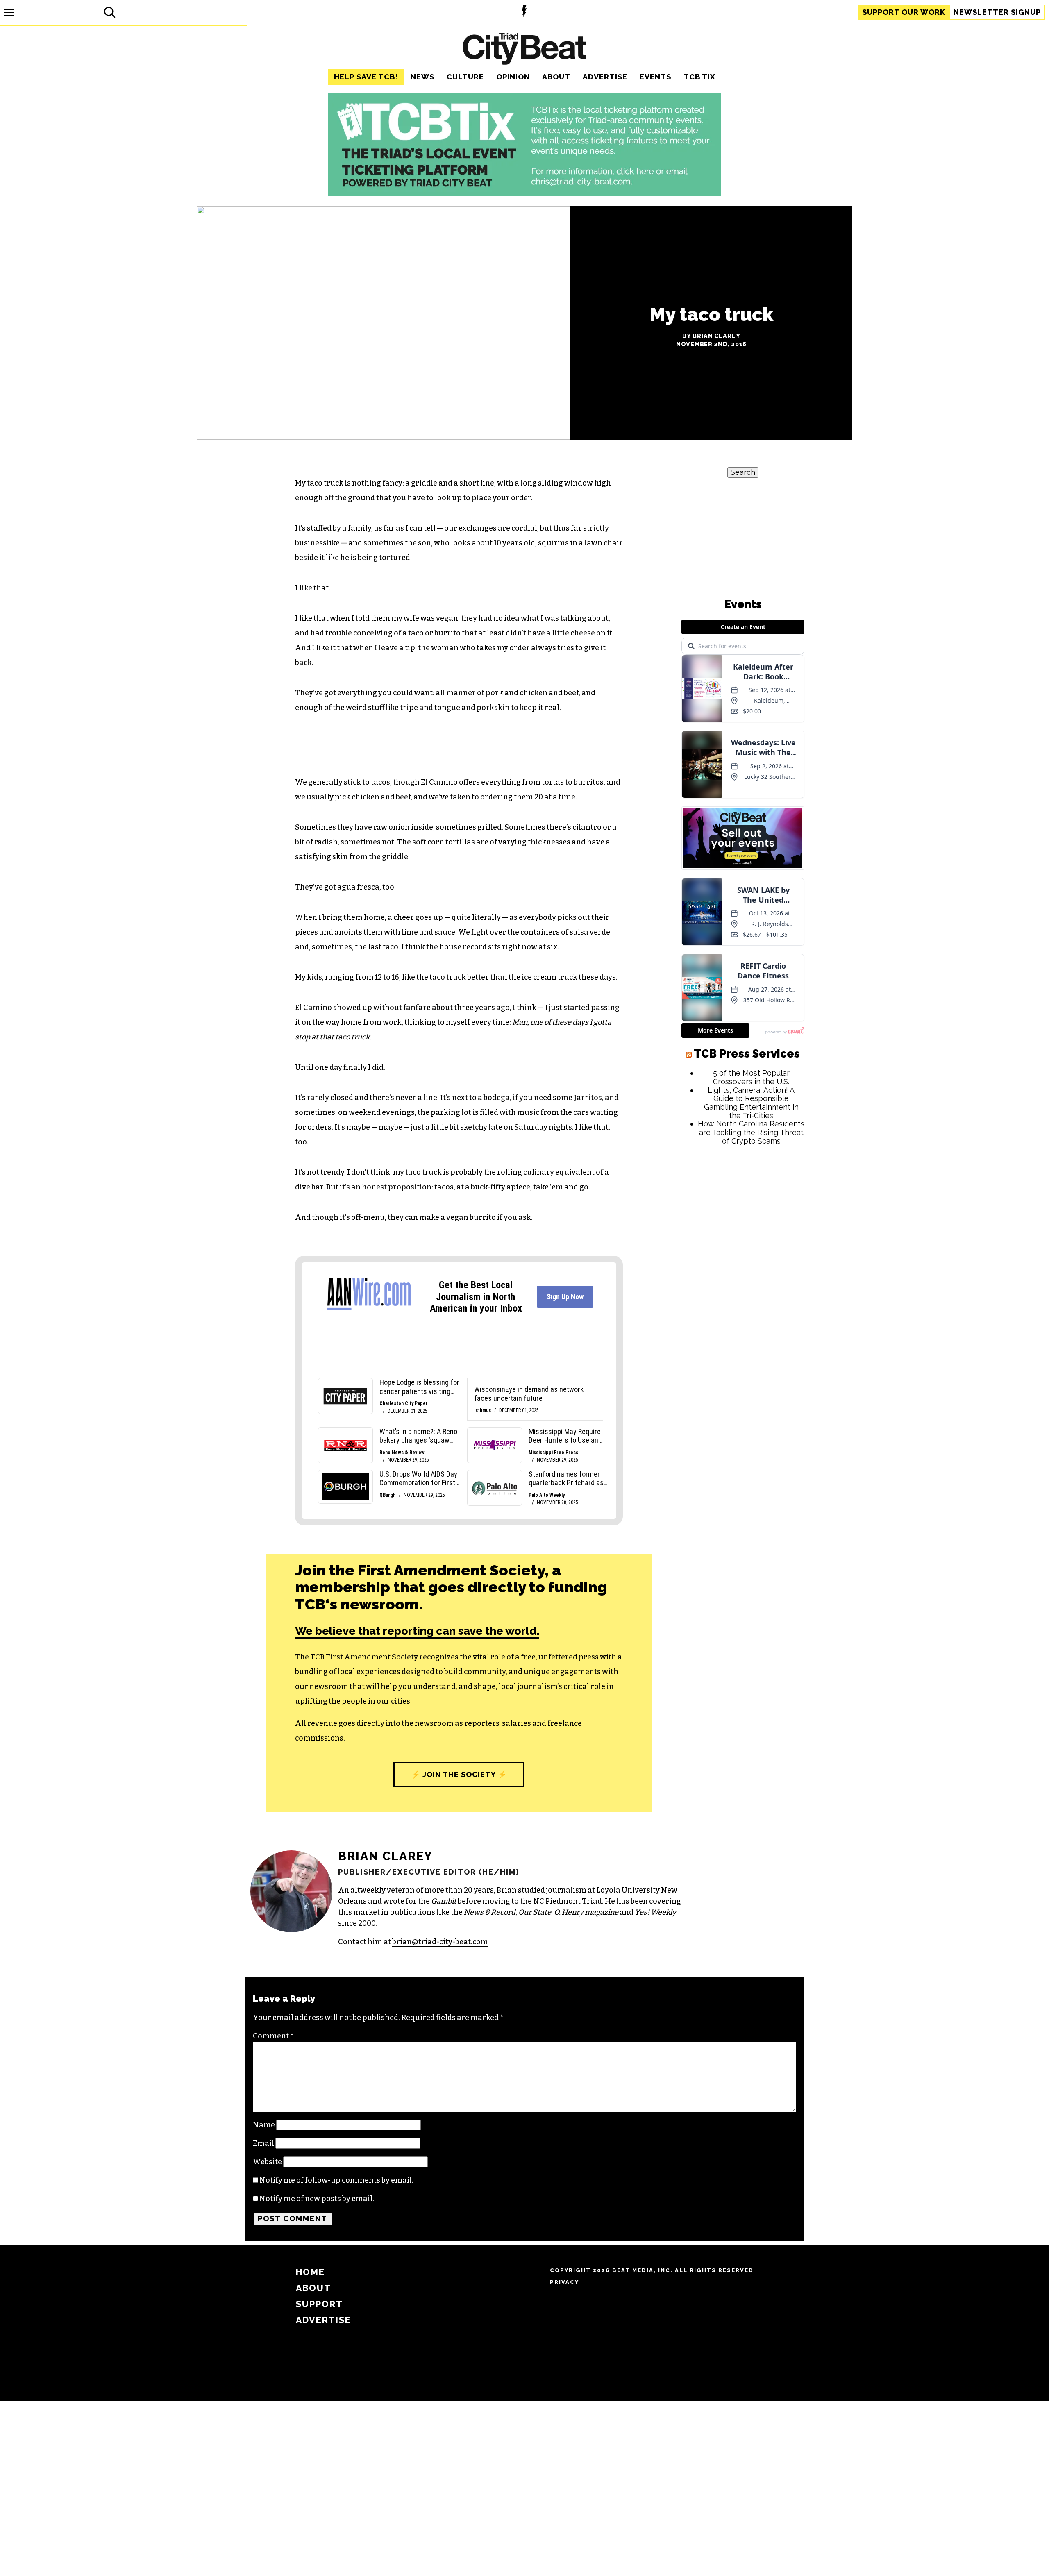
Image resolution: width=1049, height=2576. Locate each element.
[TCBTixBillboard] (524, 193)
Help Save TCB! (366, 77)
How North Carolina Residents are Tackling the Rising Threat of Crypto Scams (751, 1386)
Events (655, 77)
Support (904, 12)
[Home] (524, 50)
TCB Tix (699, 77)
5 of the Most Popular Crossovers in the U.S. (751, 1331)
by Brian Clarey (711, 336)
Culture (465, 77)
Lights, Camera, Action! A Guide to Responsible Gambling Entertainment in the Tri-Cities (751, 1357)
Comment (273, 2036)
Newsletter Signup (997, 12)
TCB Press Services (747, 1308)
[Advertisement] (743, 1530)
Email (263, 2143)
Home (310, 2272)
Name (264, 2125)
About (556, 77)
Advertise (605, 77)
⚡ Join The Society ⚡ (459, 1774)
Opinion (513, 77)
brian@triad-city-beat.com (440, 1942)
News (422, 77)
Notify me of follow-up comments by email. (336, 2180)
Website (267, 2162)
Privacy (564, 2282)
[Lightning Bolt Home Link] (524, 12)
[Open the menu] (9, 12)
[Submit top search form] (110, 12)
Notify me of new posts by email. (317, 2199)
